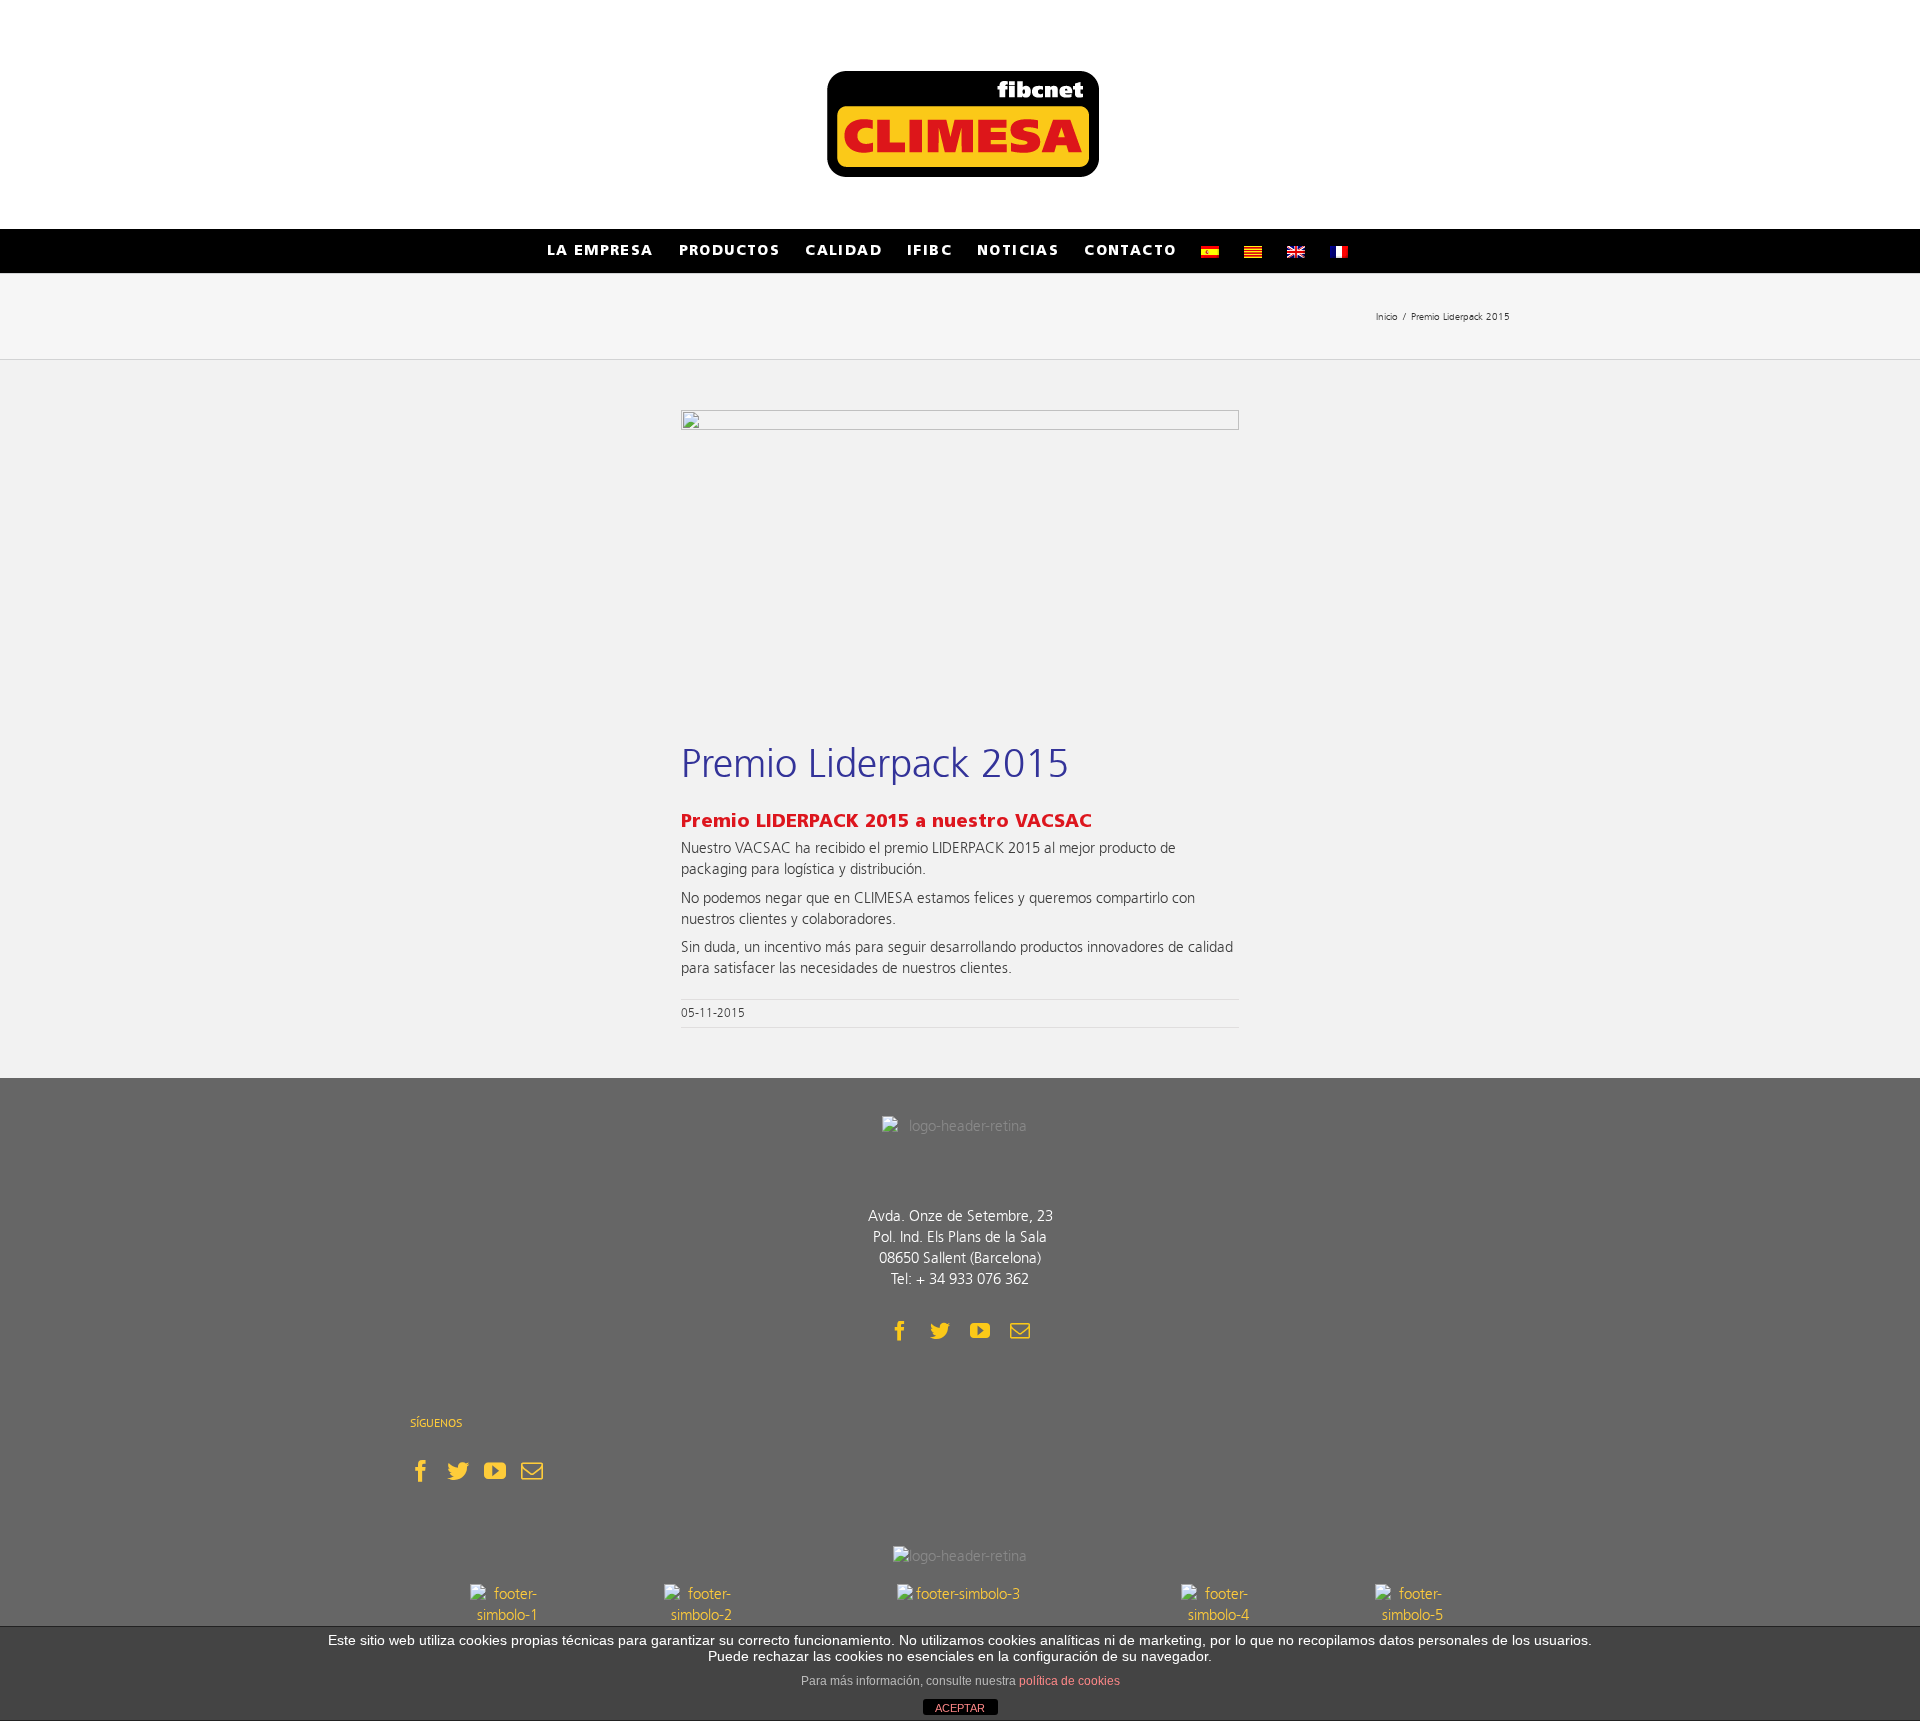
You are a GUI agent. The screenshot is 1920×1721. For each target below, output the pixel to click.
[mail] (1020, 1331)
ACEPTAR (960, 1708)
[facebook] (900, 1331)
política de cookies (1069, 1681)
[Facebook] (421, 1471)
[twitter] (940, 1331)
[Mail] (532, 1471)
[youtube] (980, 1331)
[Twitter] (458, 1471)
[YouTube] (495, 1471)
